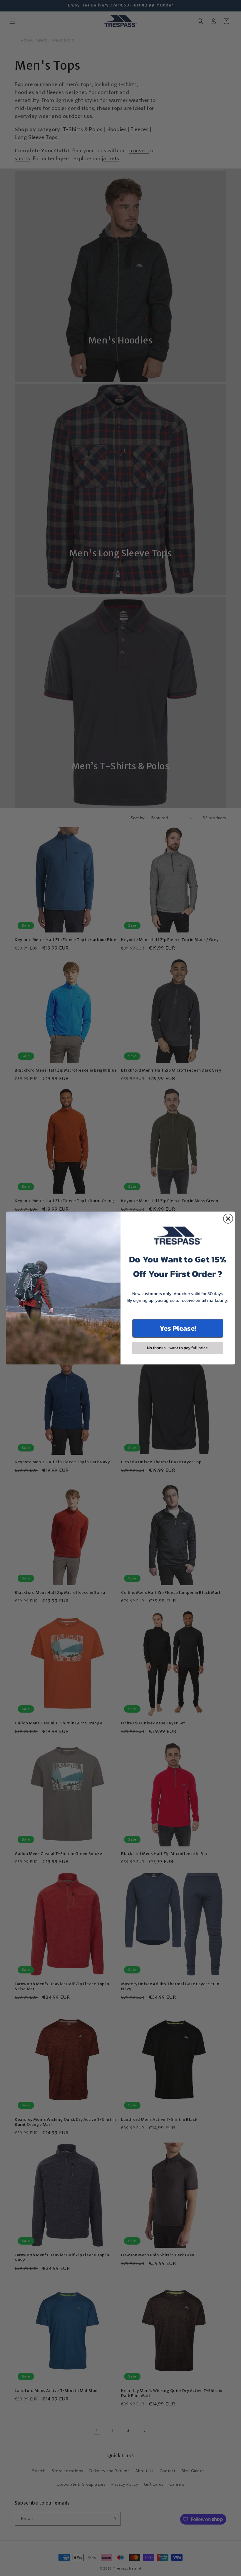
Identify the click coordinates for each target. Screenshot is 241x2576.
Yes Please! (178, 1328)
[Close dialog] (228, 1219)
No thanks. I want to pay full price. (178, 1348)
